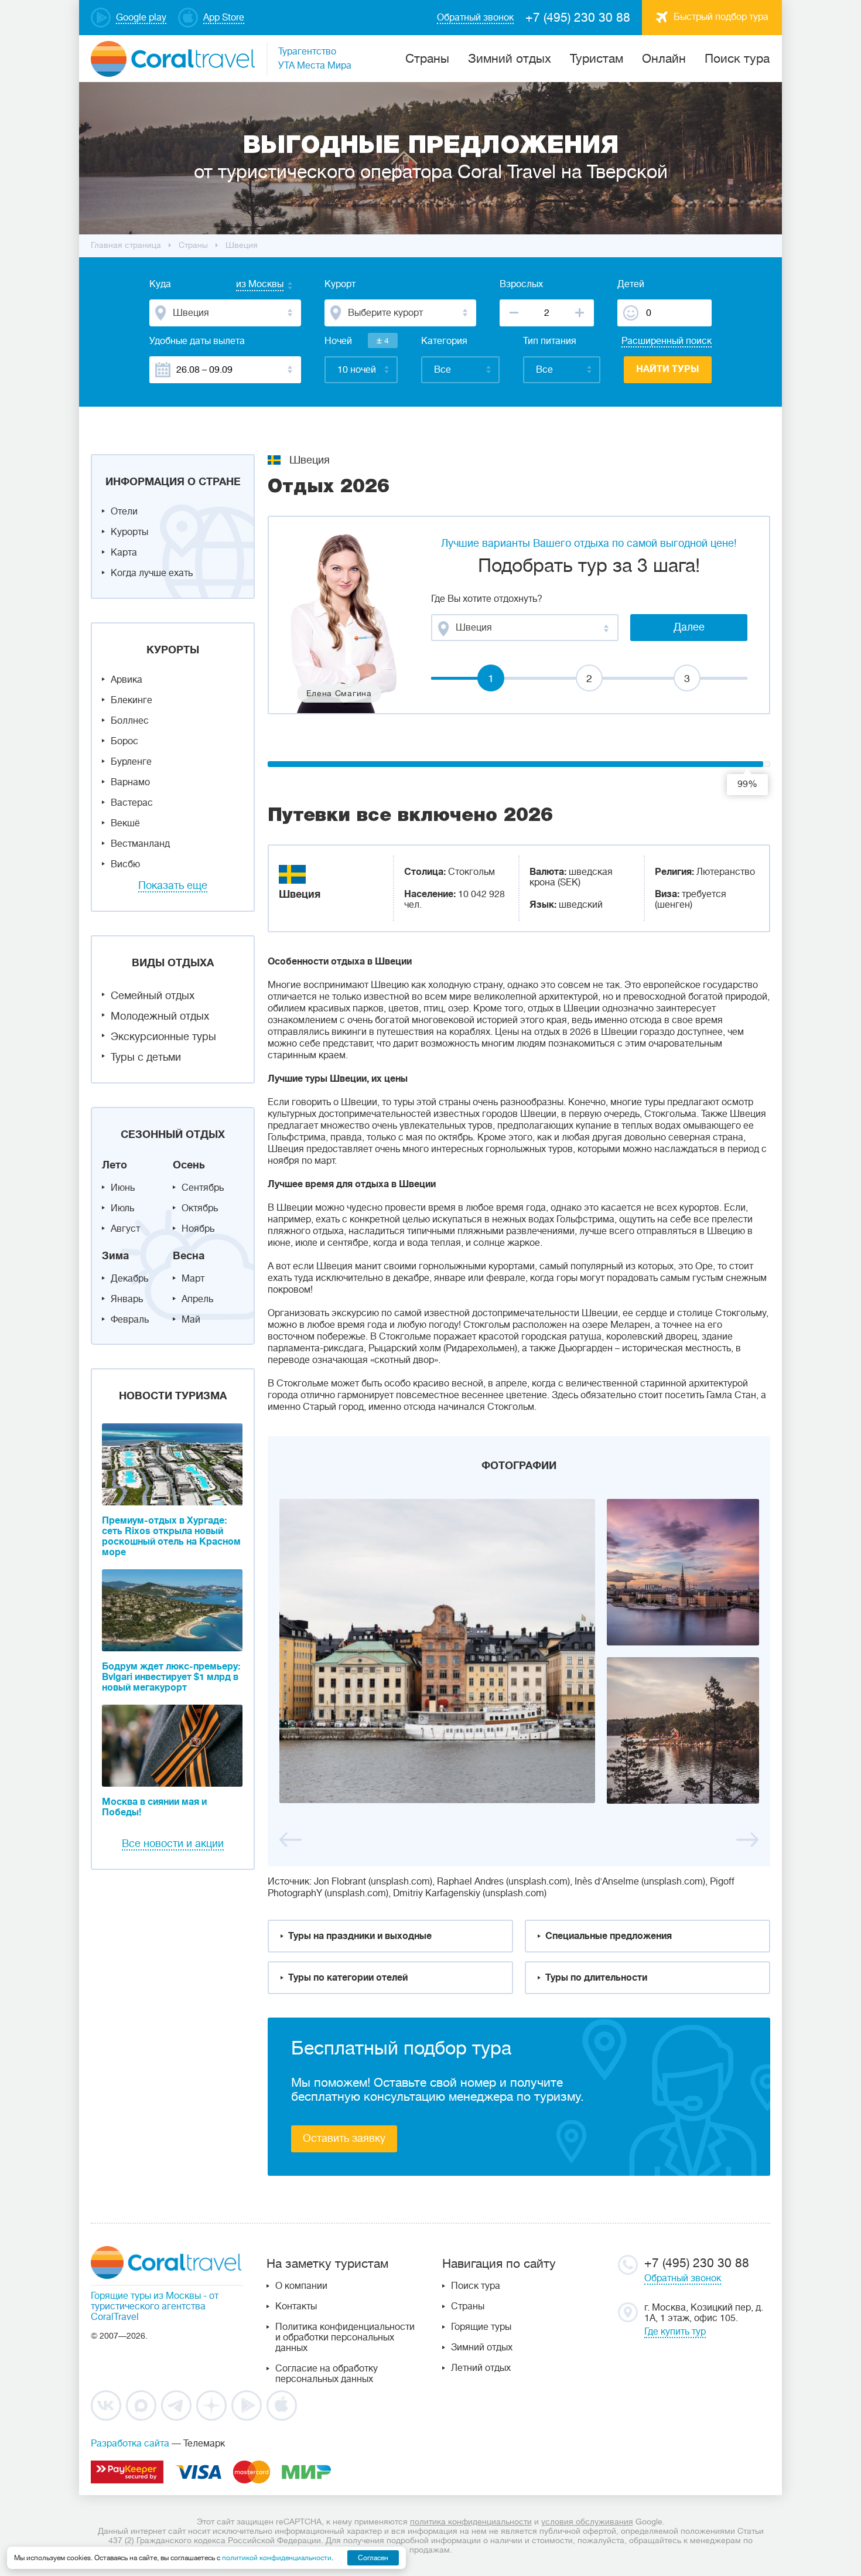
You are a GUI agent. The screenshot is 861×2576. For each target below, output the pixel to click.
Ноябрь (198, 1229)
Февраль (130, 1320)
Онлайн (664, 59)
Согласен (373, 2558)
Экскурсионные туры (163, 1037)
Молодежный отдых (160, 1016)
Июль (122, 1208)
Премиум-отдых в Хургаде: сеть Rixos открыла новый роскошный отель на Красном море (171, 1536)
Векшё (125, 823)
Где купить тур (675, 2332)
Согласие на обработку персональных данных (327, 2374)
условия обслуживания (587, 2522)
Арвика (127, 680)
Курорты (129, 532)
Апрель (197, 1299)
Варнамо (130, 782)
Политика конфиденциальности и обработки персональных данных (345, 2338)
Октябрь (200, 1208)
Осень (189, 1165)
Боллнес (130, 721)
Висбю (125, 864)
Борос (124, 741)
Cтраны (427, 59)
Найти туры (668, 369)
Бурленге (131, 762)
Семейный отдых (153, 996)
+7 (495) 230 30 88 (578, 18)
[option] (519, 1651)
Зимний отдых (510, 59)
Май (191, 1320)
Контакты (296, 2306)
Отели (124, 512)
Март (193, 1279)
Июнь (123, 1188)
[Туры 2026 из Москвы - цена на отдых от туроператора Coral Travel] (437, 1651)
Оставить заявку (344, 2138)
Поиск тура (737, 59)
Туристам (597, 59)
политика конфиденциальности (471, 2522)
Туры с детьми (146, 1057)
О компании (301, 2286)
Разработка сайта (130, 2444)
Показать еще (173, 885)
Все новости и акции (173, 1844)
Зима (115, 1256)
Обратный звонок (683, 2278)
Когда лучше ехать (152, 573)
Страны (468, 2306)
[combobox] (248, 285)
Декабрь (129, 1279)
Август (125, 1229)
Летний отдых (481, 2368)
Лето (115, 1165)
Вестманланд (140, 844)
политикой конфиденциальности (277, 2558)
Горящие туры (481, 2327)
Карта (124, 553)
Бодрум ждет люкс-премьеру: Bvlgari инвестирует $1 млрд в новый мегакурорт (171, 1677)
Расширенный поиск (667, 341)
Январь (127, 1299)
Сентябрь (203, 1188)
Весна (189, 1256)
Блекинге (131, 700)
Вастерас (132, 803)
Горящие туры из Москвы (146, 2296)
